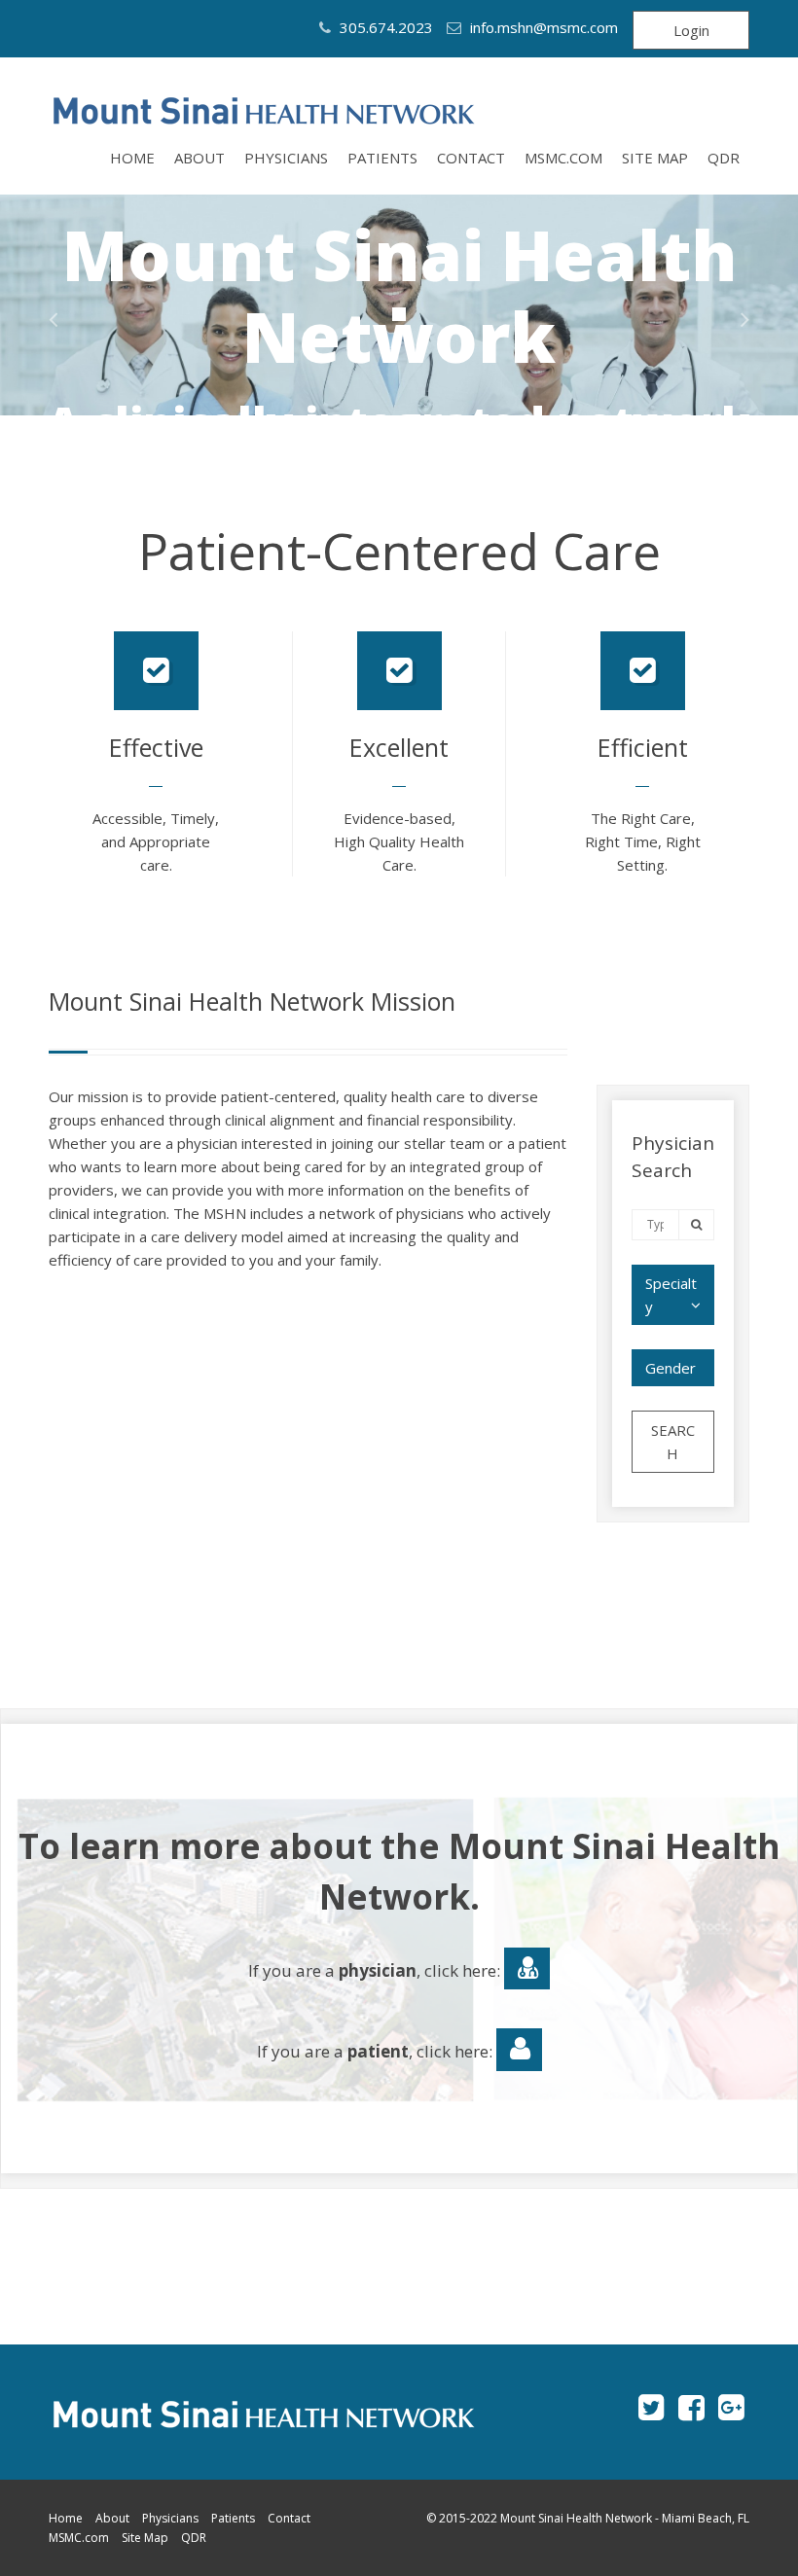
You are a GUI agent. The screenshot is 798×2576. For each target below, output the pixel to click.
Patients (382, 158)
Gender (671, 1368)
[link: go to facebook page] (691, 2407)
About (199, 158)
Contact (471, 158)
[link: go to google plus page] (731, 2407)
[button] (54, 319)
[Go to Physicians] (527, 1969)
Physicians (286, 158)
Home (132, 158)
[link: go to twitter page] (652, 2407)
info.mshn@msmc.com (544, 27)
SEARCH (673, 1442)
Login (691, 30)
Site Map (655, 158)
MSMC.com (563, 158)
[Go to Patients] (519, 2050)
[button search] (696, 1224)
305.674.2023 (384, 27)
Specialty (671, 1295)
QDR (724, 158)
